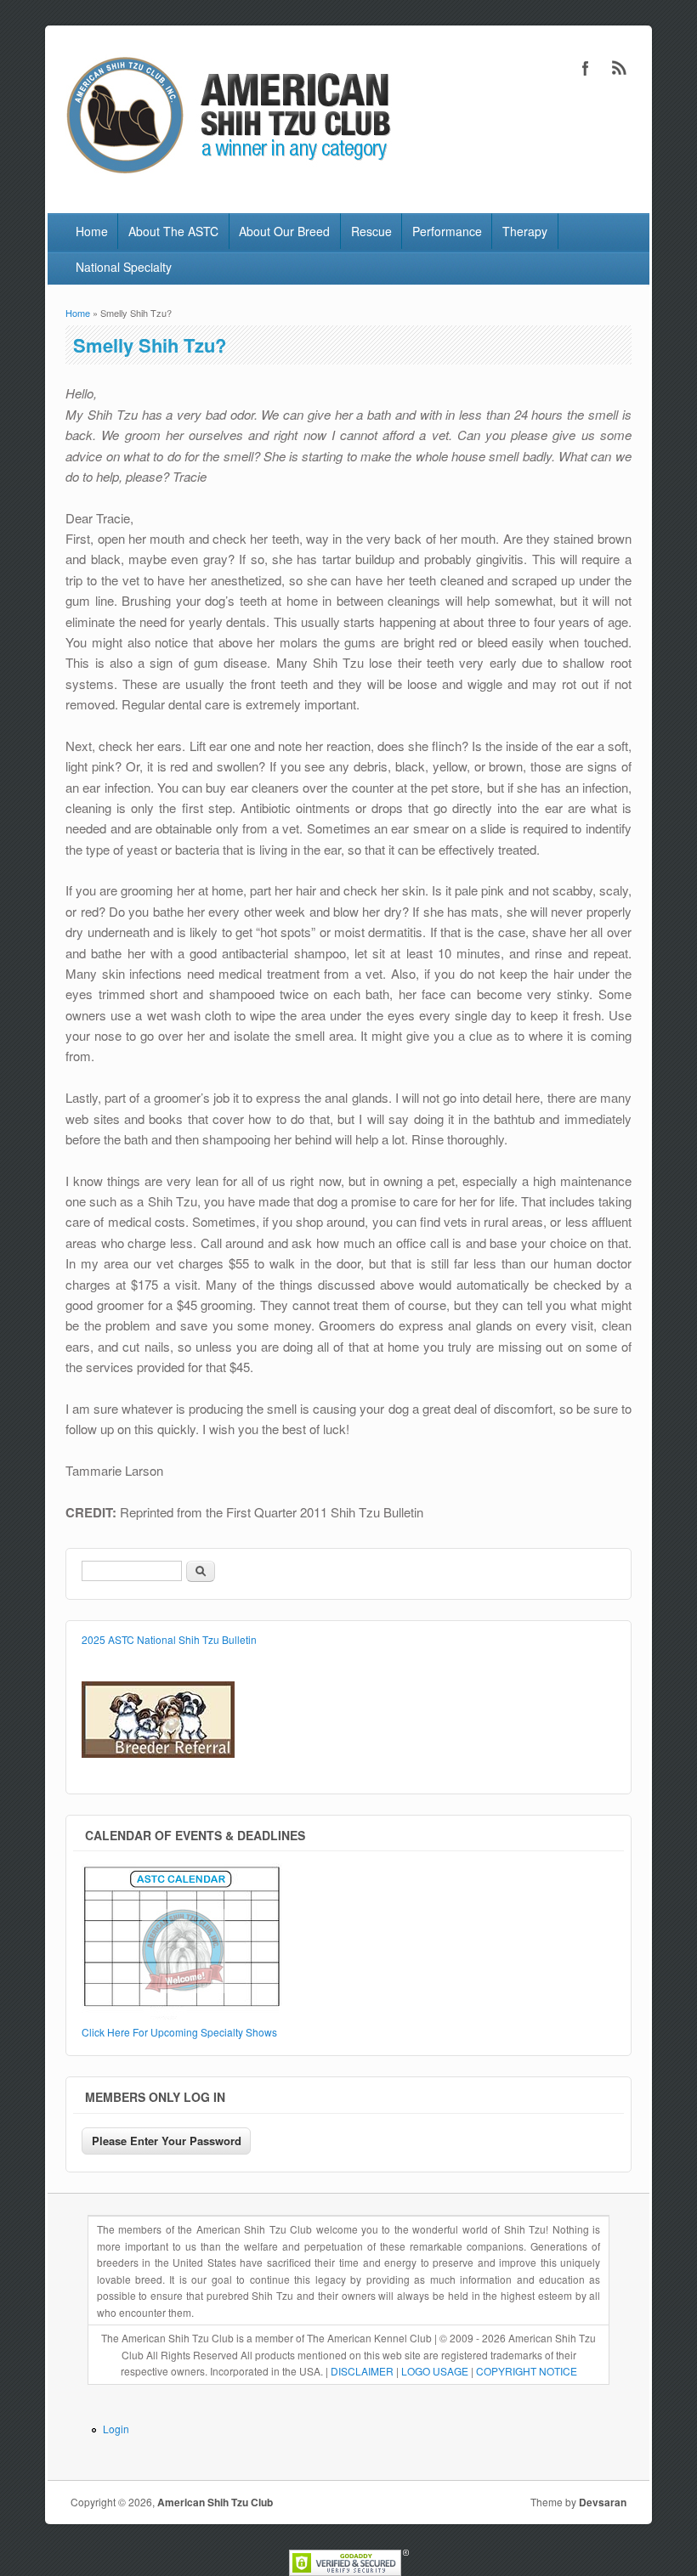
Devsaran (603, 2502)
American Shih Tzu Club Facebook (586, 68)
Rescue (371, 231)
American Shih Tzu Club (215, 2502)
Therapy (525, 231)
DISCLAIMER (362, 2371)
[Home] (226, 177)
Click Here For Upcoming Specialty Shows (179, 2032)
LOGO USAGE (435, 2371)
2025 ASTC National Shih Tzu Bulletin (169, 1639)
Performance (447, 231)
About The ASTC (173, 231)
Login (116, 2429)
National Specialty (124, 267)
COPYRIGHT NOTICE (527, 2371)
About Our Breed (284, 231)
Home (92, 231)
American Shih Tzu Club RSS (620, 68)
